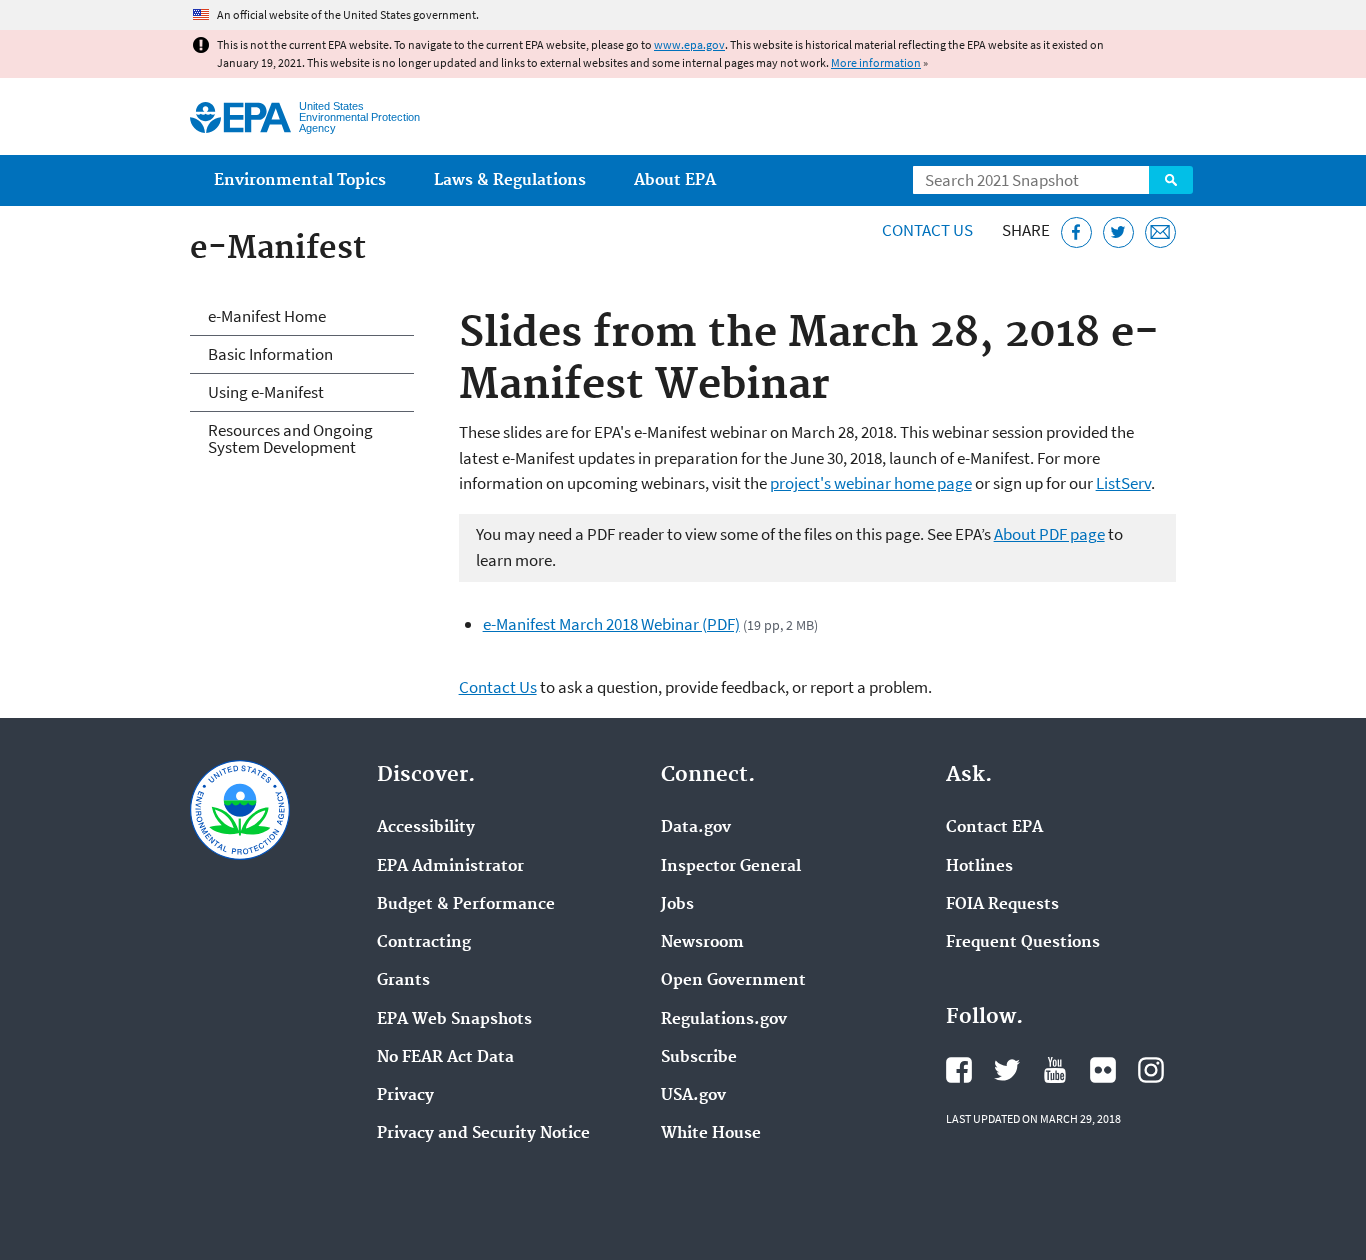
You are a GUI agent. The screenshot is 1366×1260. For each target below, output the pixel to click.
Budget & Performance (466, 905)
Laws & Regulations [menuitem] (510, 180)
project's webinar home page (871, 483)
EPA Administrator (450, 867)
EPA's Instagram (1151, 1070)
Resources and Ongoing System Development (290, 438)
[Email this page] (1160, 232)
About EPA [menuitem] (675, 180)
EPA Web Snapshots (454, 1020)
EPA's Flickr (1103, 1070)
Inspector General (731, 867)
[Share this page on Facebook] (1076, 232)
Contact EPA (994, 828)
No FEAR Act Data (445, 1058)
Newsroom (702, 943)
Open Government (733, 981)
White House (711, 1134)
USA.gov (693, 1096)
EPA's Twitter (1007, 1070)
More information (876, 62)
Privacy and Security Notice (483, 1134)
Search (1171, 180)
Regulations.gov (724, 1020)
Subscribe (699, 1058)
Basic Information (270, 354)
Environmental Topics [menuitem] (300, 180)
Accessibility (426, 828)
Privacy (405, 1096)
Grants (403, 981)
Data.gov (696, 828)
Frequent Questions (1023, 943)
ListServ (1123, 483)
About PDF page (1049, 534)
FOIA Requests (1002, 905)
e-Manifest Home (267, 316)
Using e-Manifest (266, 392)
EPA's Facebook (959, 1070)
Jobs (677, 905)
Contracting (424, 943)
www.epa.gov (689, 44)
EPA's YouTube (1055, 1070)
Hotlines (979, 867)
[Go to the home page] (240, 117)
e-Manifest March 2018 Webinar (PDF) (611, 624)
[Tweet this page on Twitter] (1118, 232)
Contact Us (927, 230)
